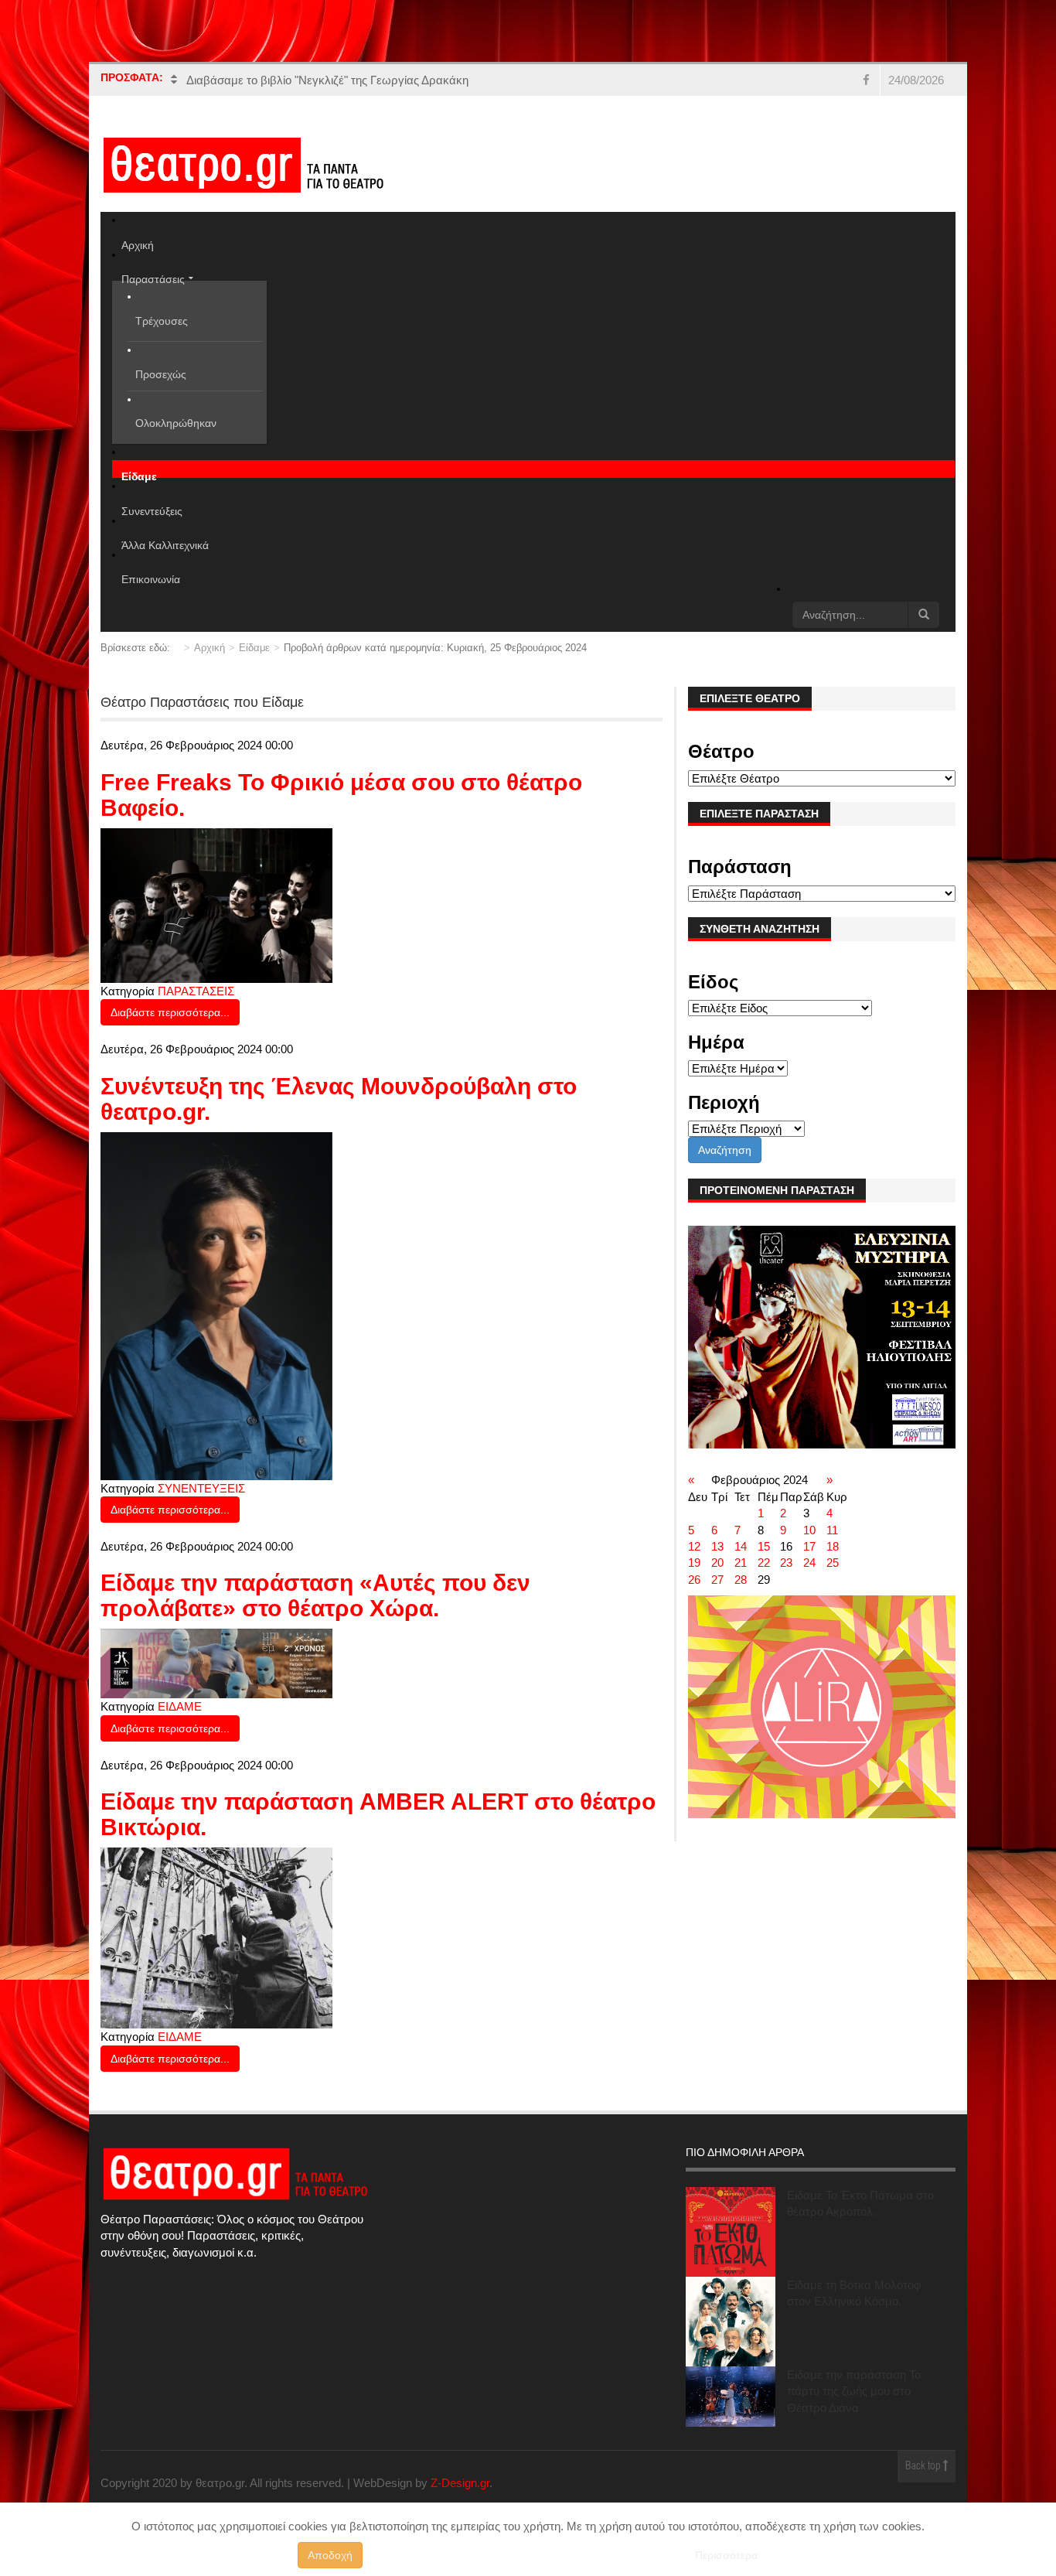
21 (741, 1563)
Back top (924, 2467)
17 (809, 1546)
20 (717, 1563)
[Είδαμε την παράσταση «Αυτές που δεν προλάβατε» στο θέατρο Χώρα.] (216, 1662)
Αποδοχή (330, 2555)
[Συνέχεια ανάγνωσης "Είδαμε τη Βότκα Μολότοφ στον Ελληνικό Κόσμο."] (731, 2322)
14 (741, 1546)
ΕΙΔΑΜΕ (180, 1706)
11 (832, 1530)
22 (764, 1563)
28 (741, 1580)
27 (717, 1580)
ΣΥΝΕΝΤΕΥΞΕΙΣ (201, 1488)
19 (694, 1563)
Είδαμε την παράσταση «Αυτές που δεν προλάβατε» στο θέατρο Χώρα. (315, 1595)
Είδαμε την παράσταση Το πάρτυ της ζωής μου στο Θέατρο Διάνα (854, 2391)
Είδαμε (254, 648)
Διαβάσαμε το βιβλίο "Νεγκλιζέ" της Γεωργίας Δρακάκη (327, 80)
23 (786, 1563)
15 (764, 1546)
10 (809, 1530)
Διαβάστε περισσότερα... (170, 1012)
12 (694, 1546)
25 (833, 1563)
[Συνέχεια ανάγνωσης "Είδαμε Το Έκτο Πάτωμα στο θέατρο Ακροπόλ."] (731, 2232)
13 (717, 1546)
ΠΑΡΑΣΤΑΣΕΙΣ (196, 991)
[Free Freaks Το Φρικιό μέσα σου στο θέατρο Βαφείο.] (216, 904)
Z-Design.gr (460, 2483)
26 (694, 1580)
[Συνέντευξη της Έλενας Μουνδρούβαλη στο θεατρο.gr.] (216, 1305)
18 (833, 1546)
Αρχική (209, 648)
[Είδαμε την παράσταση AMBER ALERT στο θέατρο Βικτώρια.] (216, 1937)
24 (809, 1563)
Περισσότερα (726, 2555)
